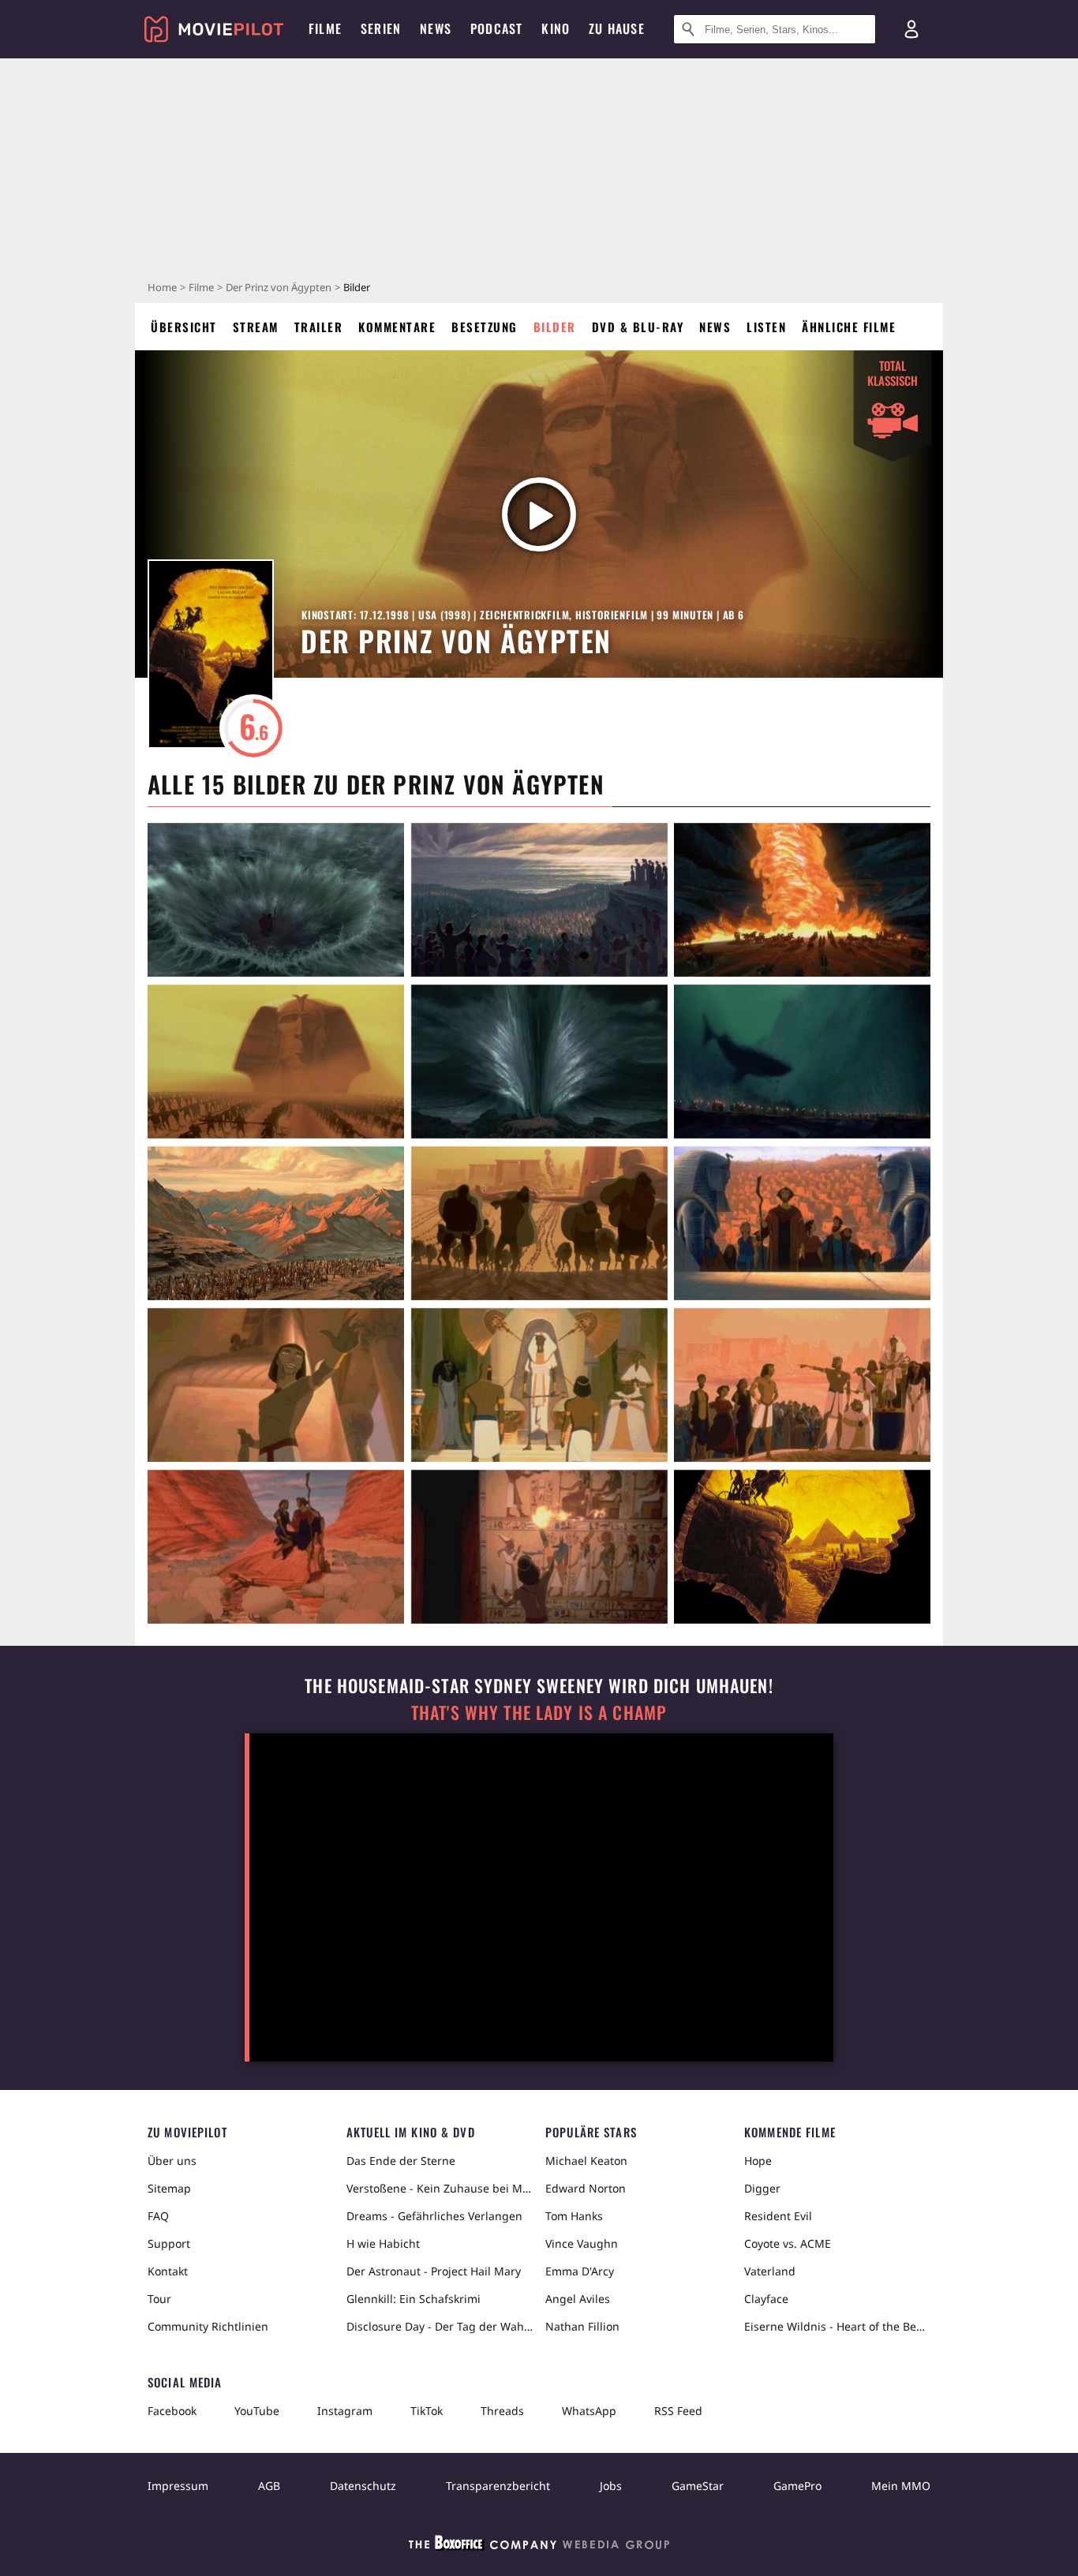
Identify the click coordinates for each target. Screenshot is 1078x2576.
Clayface (766, 2299)
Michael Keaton (586, 2161)
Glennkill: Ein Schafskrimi (414, 2299)
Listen (766, 327)
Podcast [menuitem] (496, 28)
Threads (502, 2411)
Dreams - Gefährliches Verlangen (434, 2216)
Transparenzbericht (498, 2486)
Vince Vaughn (582, 2243)
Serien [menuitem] (381, 28)
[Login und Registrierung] (911, 29)
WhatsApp (589, 2411)
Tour (159, 2299)
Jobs (611, 2486)
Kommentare (397, 327)
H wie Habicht (383, 2243)
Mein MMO (901, 2486)
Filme (201, 287)
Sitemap (169, 2188)
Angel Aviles (578, 2299)
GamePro (797, 2486)
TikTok (427, 2411)
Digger (762, 2188)
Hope (758, 2161)
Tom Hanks (574, 2216)
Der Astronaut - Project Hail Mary (434, 2271)
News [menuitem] (436, 28)
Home (162, 287)
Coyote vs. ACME (788, 2243)
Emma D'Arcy (580, 2271)
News (715, 327)
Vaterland (770, 2271)
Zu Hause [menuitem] (617, 28)
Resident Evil (778, 2216)
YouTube (257, 2411)
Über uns (172, 2161)
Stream (256, 327)
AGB (269, 2486)
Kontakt (168, 2271)
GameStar (698, 2486)
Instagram (345, 2411)
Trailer (319, 327)
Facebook (172, 2411)
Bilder (555, 327)
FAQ (158, 2216)
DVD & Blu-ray (638, 327)
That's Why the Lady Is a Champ (539, 1712)
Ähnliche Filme (849, 327)
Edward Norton (586, 2188)
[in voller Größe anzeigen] (276, 900)
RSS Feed (678, 2411)
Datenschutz (363, 2486)
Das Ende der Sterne (401, 2161)
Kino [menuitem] (556, 28)
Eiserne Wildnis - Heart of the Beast (837, 2326)
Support (169, 2243)
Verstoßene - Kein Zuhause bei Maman (440, 2188)
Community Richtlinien (208, 2326)
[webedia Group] (539, 2546)
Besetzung (485, 327)
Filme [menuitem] (325, 28)
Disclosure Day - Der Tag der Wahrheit (440, 2326)
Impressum (178, 2486)
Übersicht (184, 327)
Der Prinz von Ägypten (279, 287)
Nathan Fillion (582, 2326)
